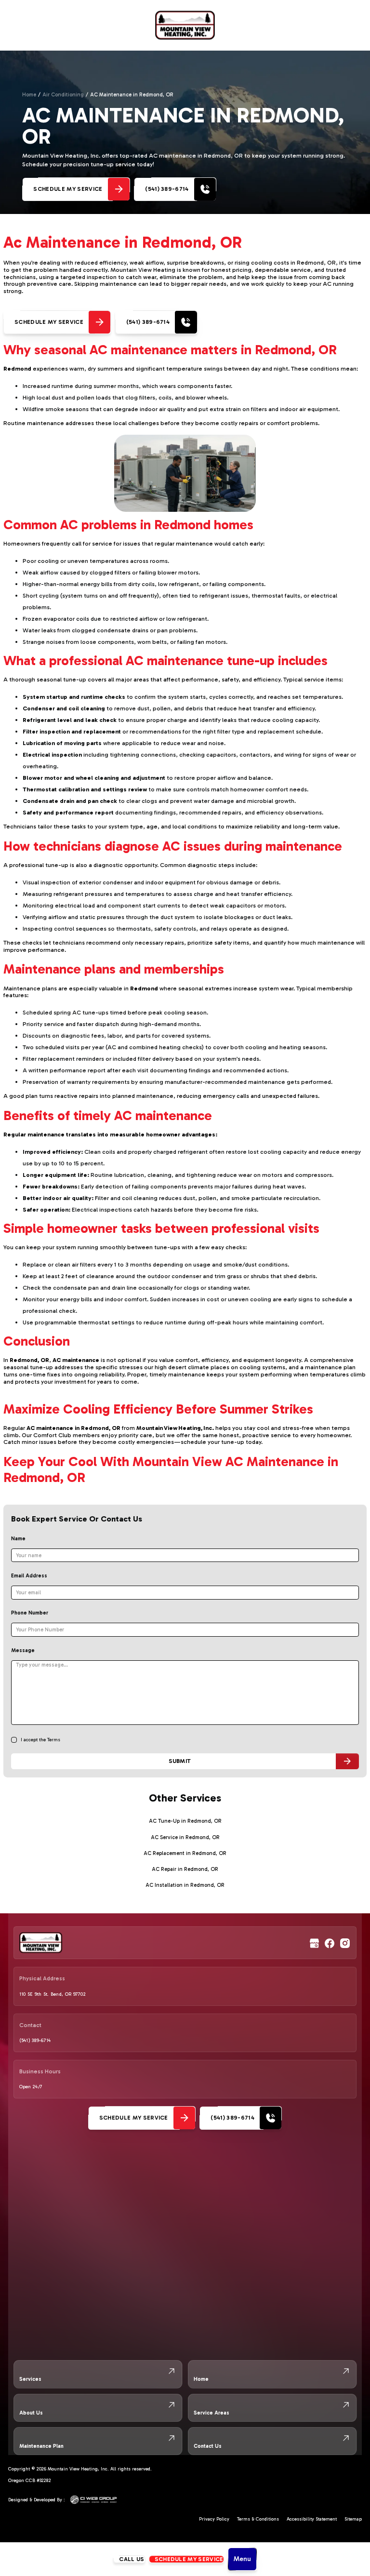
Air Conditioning (63, 95)
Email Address (29, 1576)
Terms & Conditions (258, 2519)
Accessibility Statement (312, 2519)
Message (23, 1650)
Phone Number (30, 1613)
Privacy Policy (214, 2519)
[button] (242, 2559)
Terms (54, 1740)
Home (29, 95)
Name (18, 1539)
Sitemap (353, 2519)
